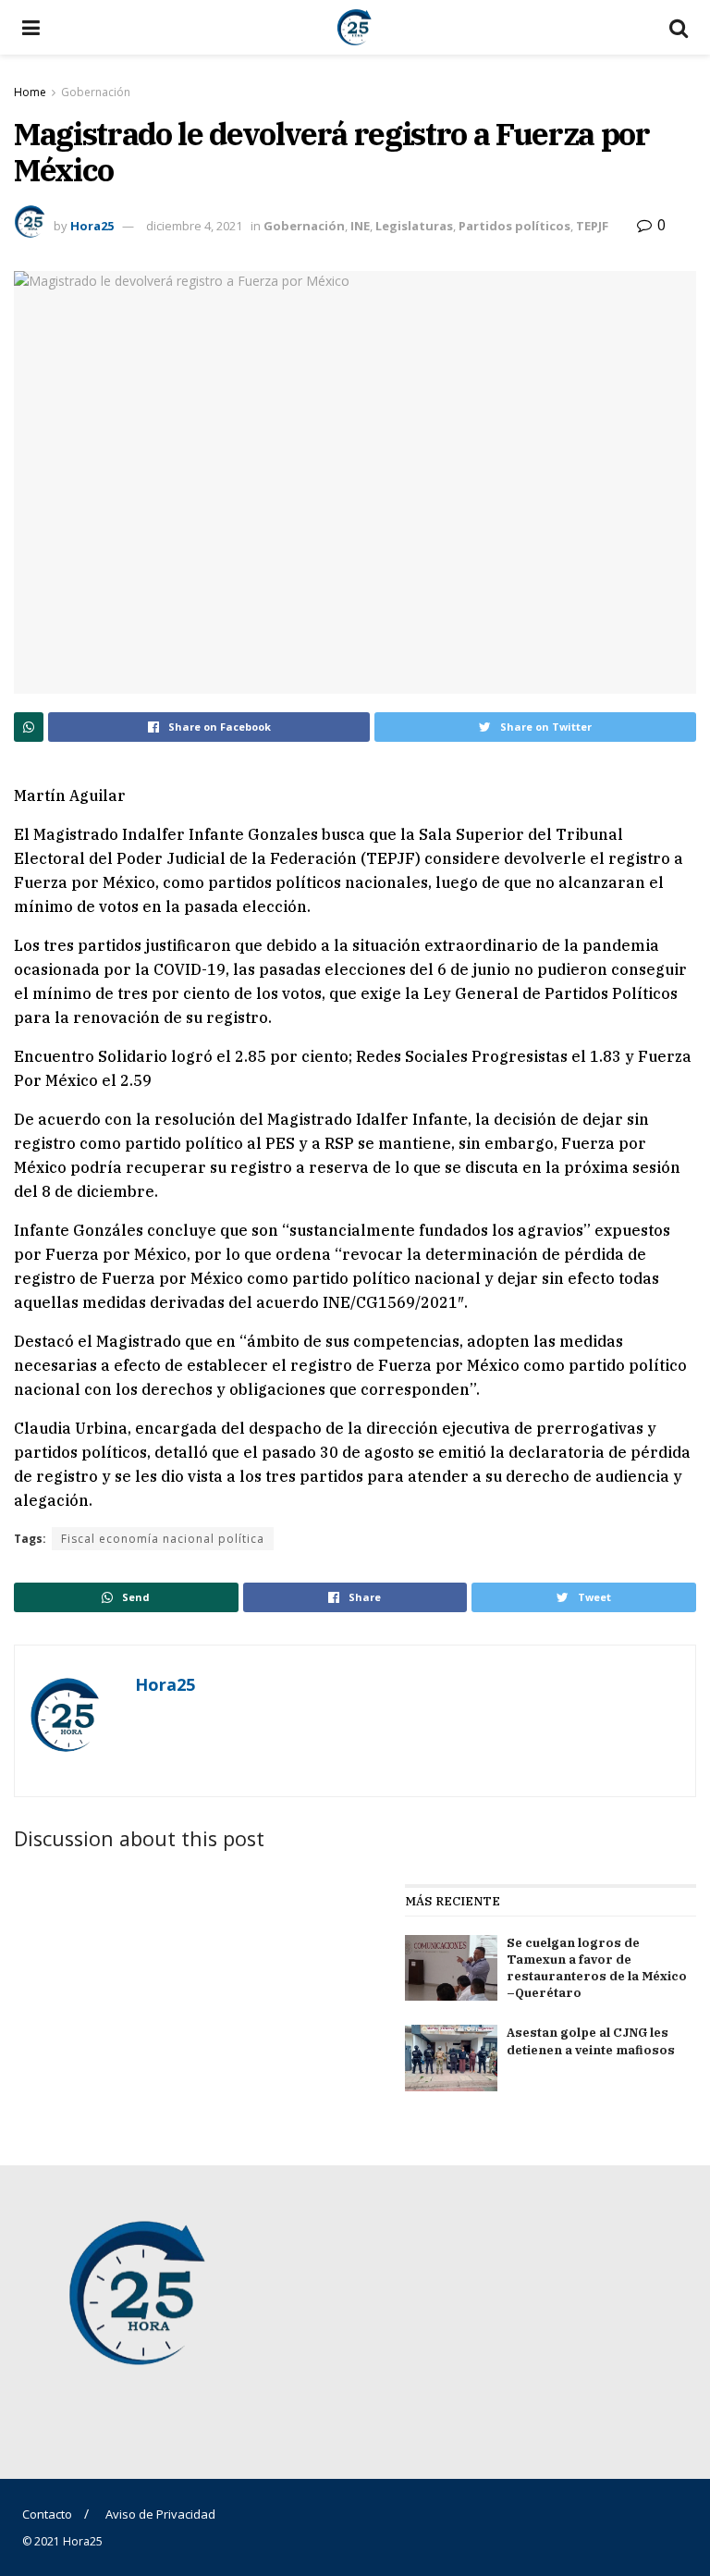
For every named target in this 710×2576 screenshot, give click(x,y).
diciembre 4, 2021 (194, 226)
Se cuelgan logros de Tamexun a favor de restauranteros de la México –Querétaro (597, 1968)
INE (360, 226)
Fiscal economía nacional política (163, 1539)
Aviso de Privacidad (160, 2514)
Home (30, 92)
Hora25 (92, 226)
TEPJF (592, 226)
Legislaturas (414, 226)
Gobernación (96, 92)
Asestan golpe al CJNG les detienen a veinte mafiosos (591, 2041)
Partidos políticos (514, 226)
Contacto (47, 2514)
